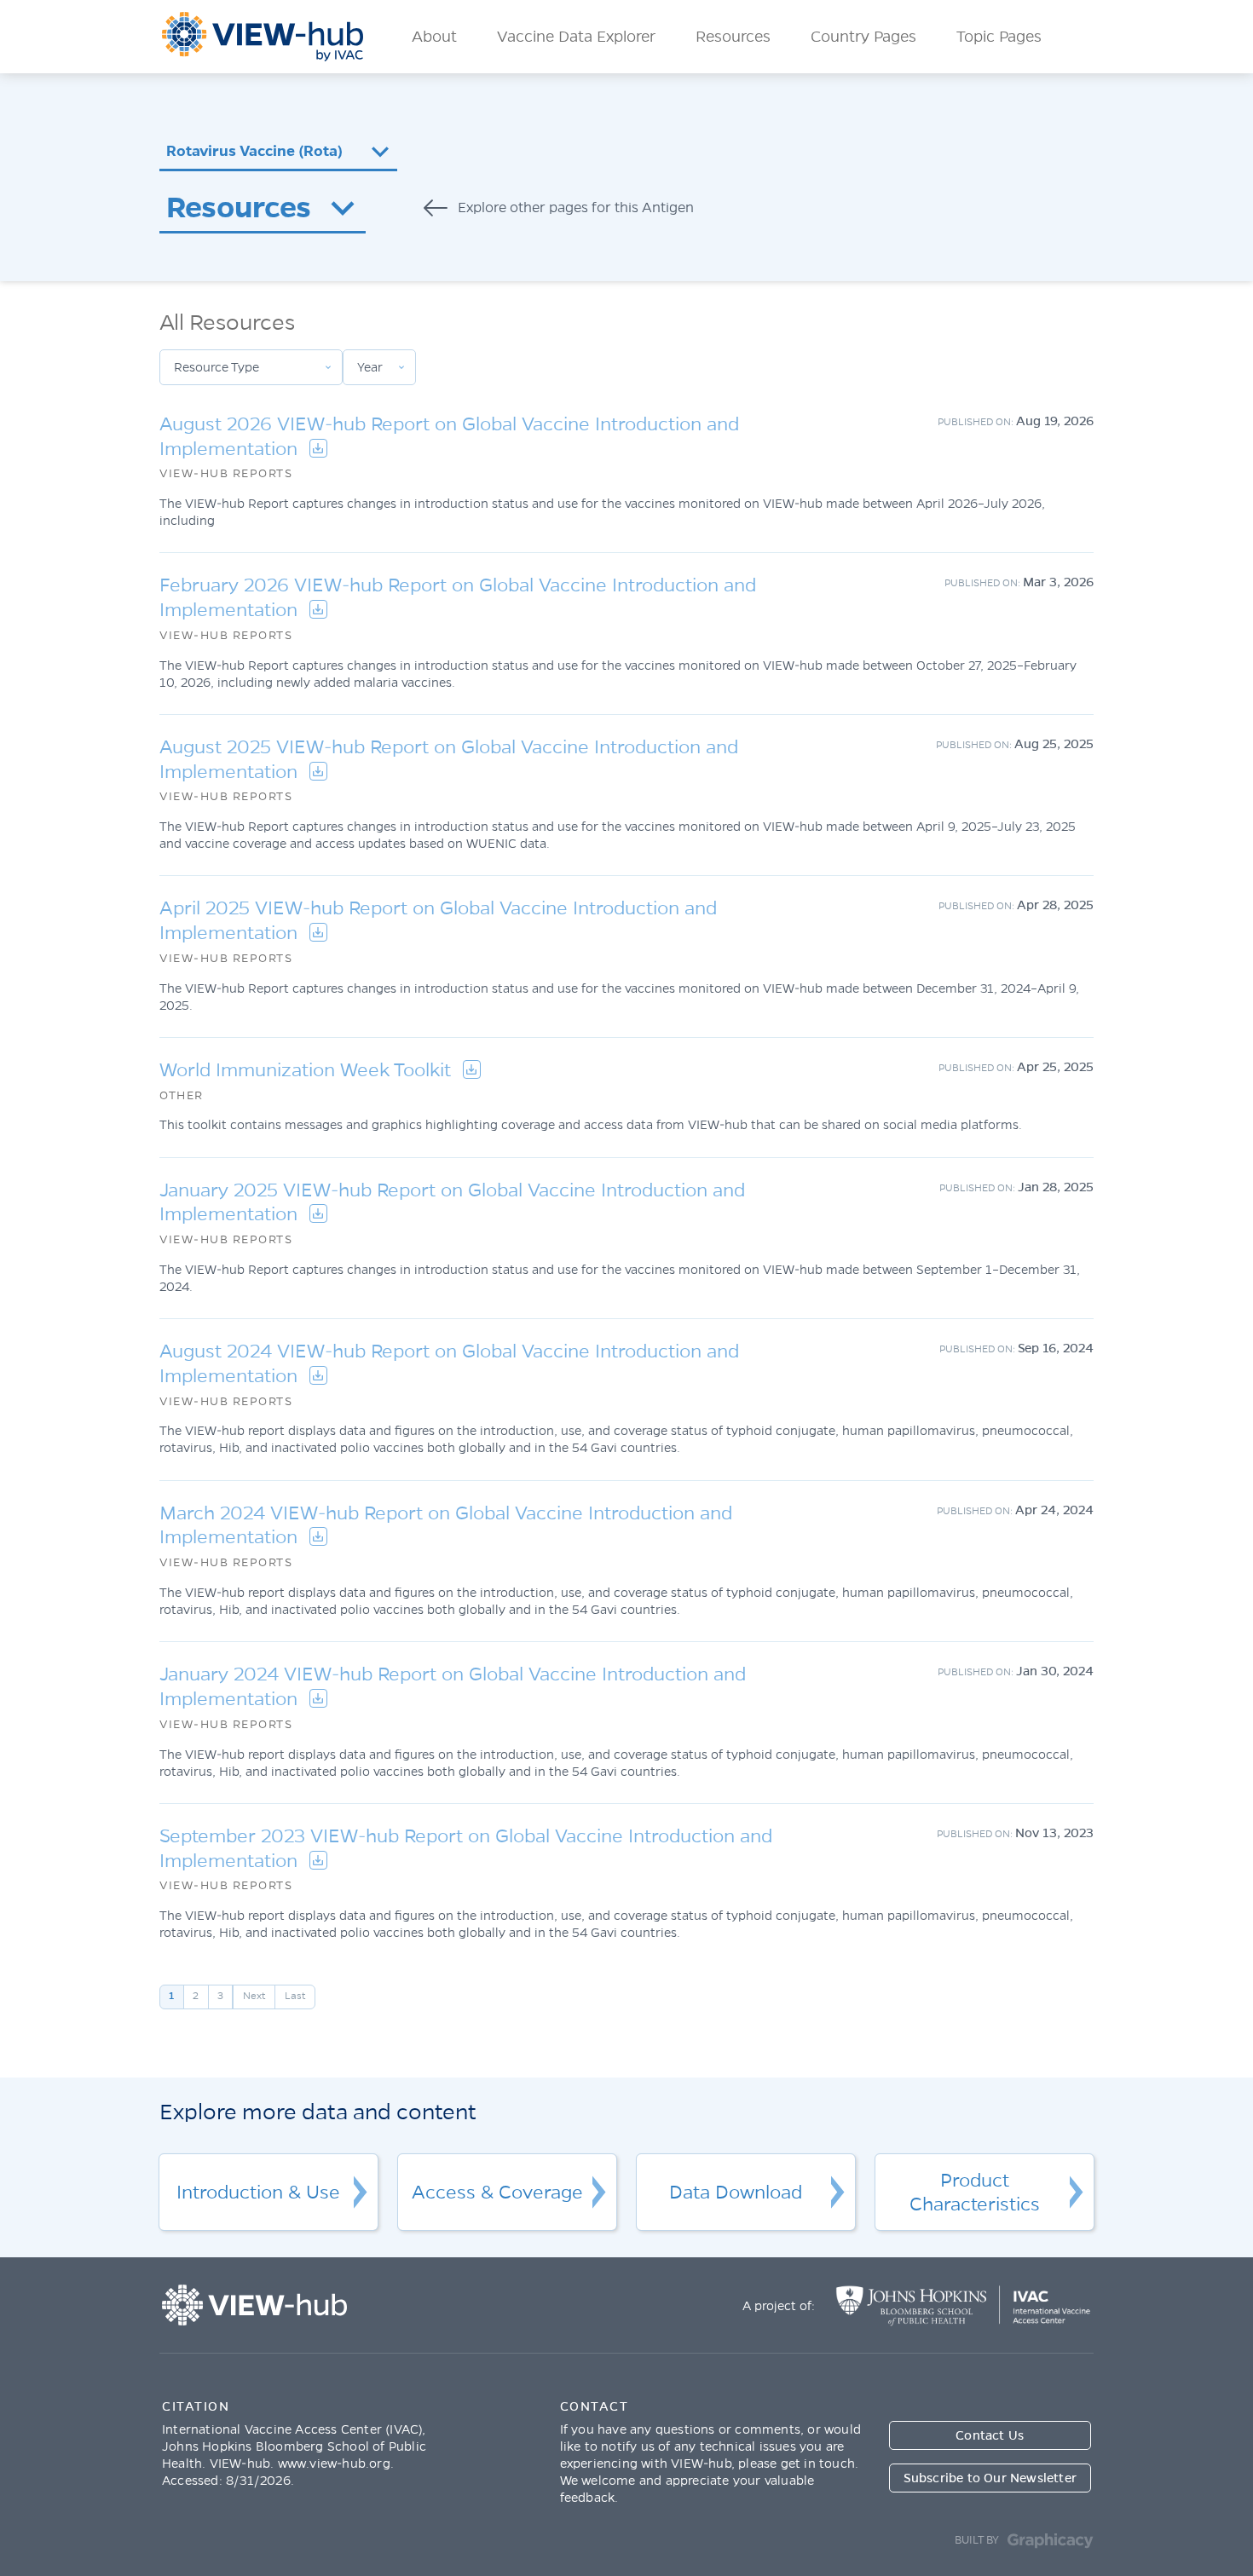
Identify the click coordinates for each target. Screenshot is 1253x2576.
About (434, 37)
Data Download (736, 2193)
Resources (733, 37)
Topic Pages (999, 37)
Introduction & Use (258, 2193)
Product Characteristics (975, 2193)
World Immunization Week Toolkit (308, 1070)
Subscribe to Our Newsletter (990, 2478)
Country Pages (863, 37)
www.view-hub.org (334, 2464)
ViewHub (263, 37)
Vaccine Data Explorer (576, 37)
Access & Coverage (497, 2193)
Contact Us (990, 2435)
